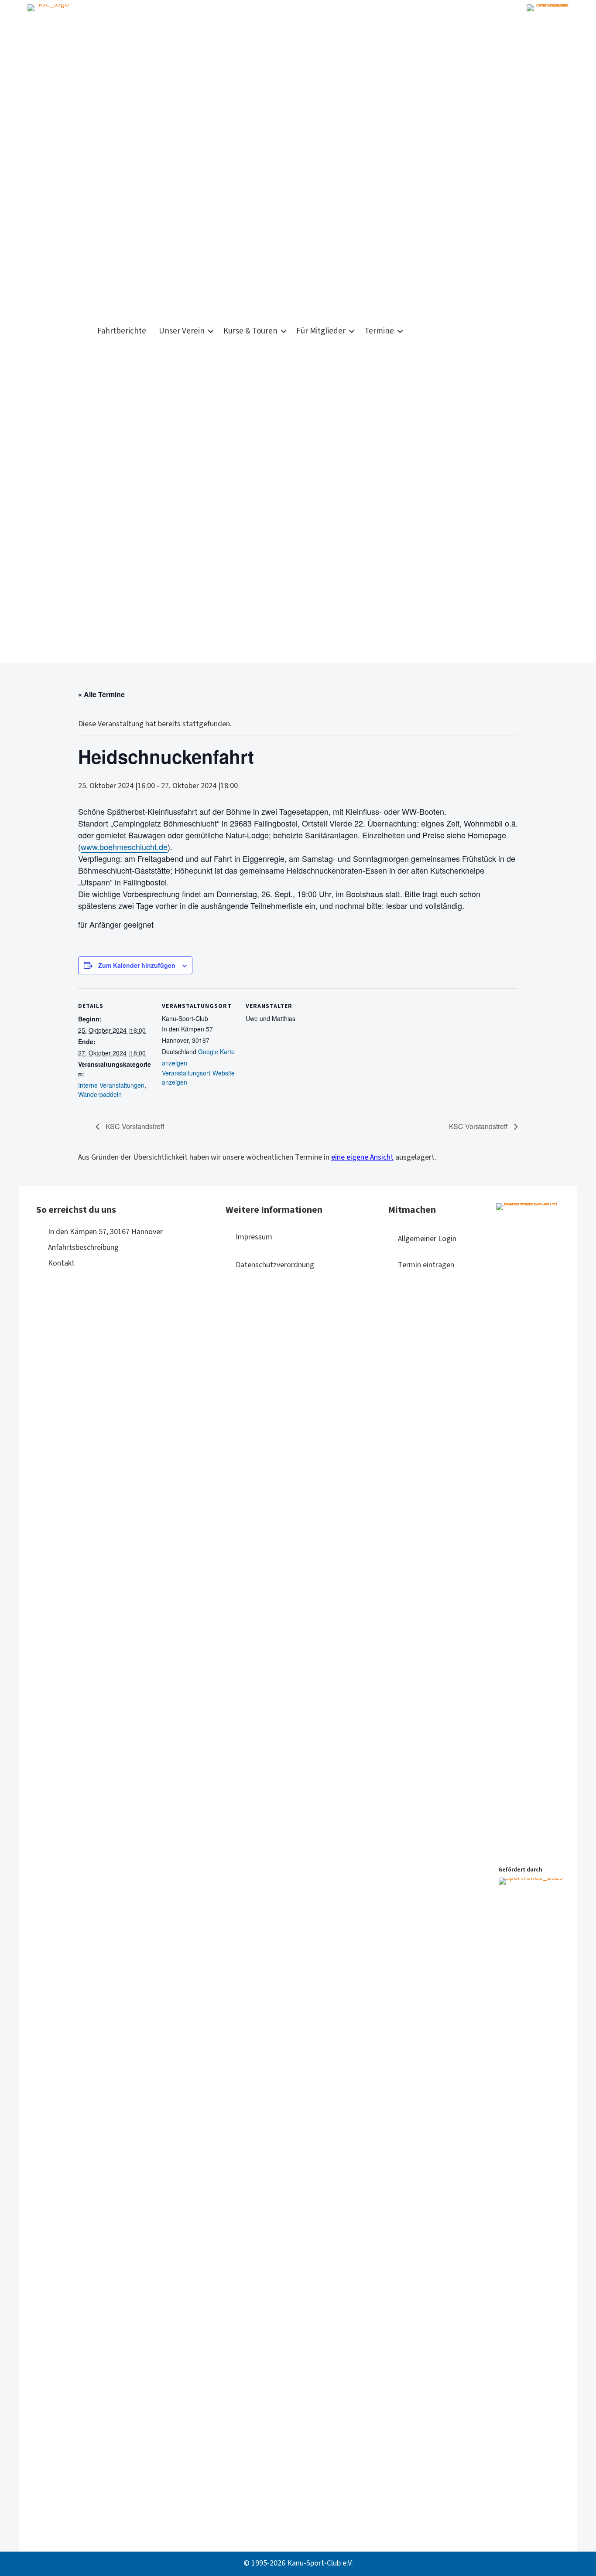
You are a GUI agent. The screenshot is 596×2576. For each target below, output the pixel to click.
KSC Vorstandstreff (134, 1126)
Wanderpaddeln (100, 1094)
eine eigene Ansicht (362, 1157)
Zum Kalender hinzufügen (137, 965)
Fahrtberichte (122, 331)
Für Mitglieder (321, 331)
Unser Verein (182, 331)
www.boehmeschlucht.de (124, 847)
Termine (379, 331)
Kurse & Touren (250, 331)
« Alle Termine (101, 694)
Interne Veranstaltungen (111, 1085)
